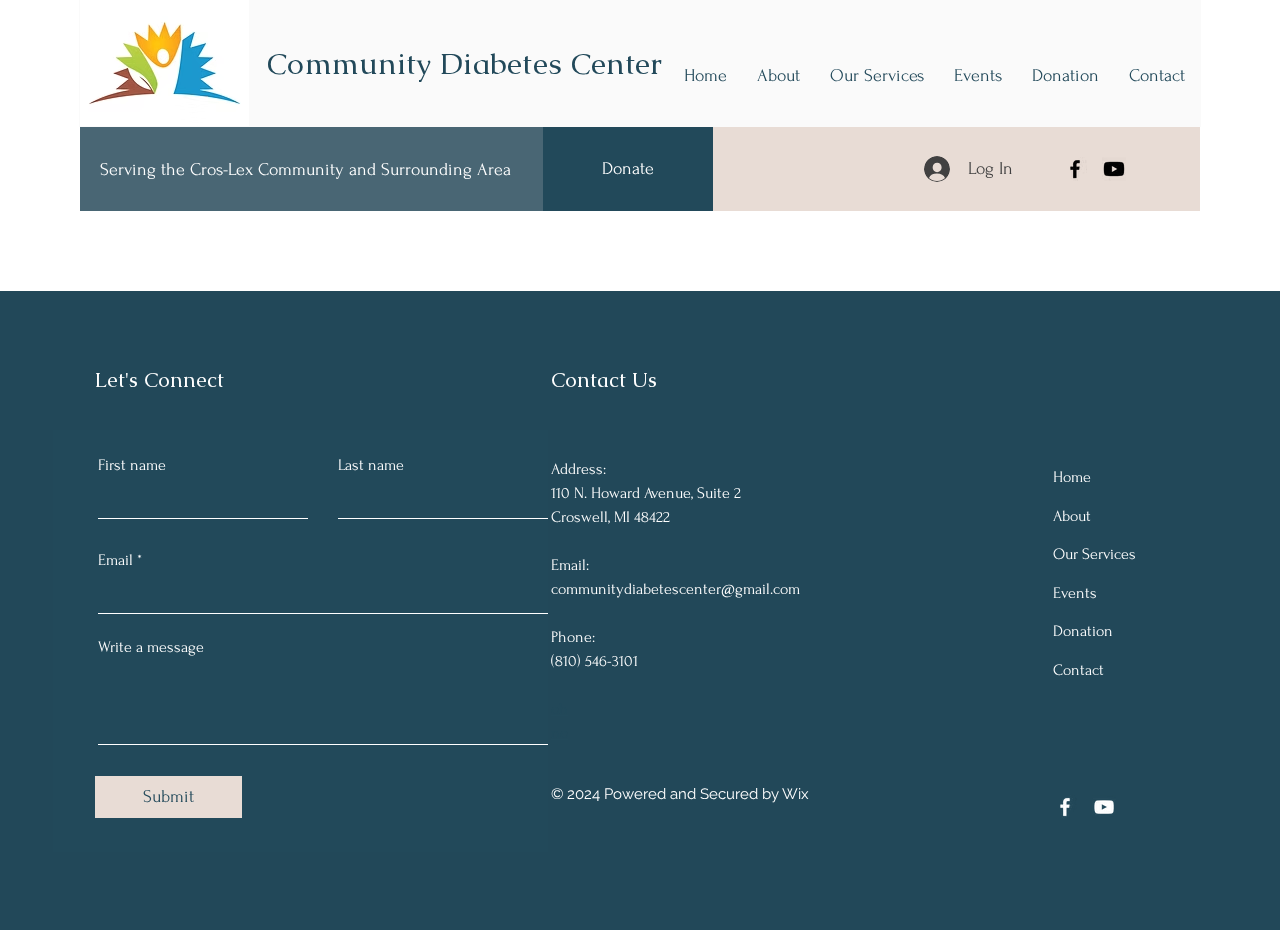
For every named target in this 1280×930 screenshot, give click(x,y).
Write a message (151, 647)
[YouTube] (1104, 807)
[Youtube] (1114, 169)
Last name (371, 465)
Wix (795, 794)
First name (132, 465)
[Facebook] (1075, 169)
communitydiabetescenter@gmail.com (675, 589)
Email (115, 560)
